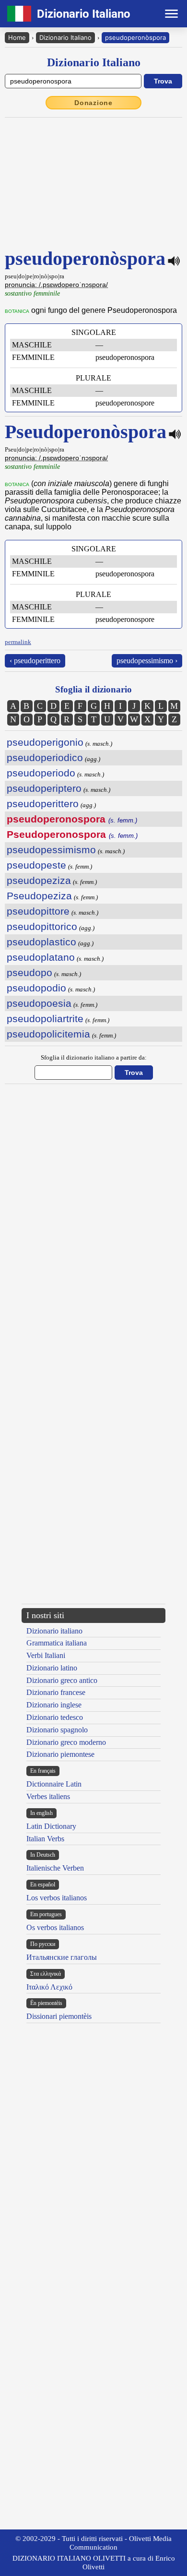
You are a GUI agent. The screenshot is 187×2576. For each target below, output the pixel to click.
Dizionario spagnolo (57, 1730)
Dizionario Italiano (65, 37)
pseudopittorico (42, 926)
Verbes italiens (48, 1796)
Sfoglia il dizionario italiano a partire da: (94, 1057)
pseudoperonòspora (135, 37)
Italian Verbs (45, 1839)
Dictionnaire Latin (54, 1784)
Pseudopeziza (39, 896)
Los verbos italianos (57, 1898)
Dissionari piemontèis (59, 2016)
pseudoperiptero (44, 788)
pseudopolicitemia (48, 1034)
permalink (18, 642)
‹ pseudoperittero (35, 661)
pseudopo (29, 972)
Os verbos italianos (55, 1927)
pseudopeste (36, 865)
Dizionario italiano (54, 1631)
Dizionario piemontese (60, 1754)
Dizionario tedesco (55, 1717)
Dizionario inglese (54, 1705)
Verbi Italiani (46, 1655)
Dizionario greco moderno (66, 1742)
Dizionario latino (52, 1668)
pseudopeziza (39, 880)
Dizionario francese (56, 1692)
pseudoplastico (41, 942)
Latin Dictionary (51, 1826)
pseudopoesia (39, 1003)
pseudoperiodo (41, 773)
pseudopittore (38, 911)
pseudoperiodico (45, 757)
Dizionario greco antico (62, 1680)
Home (17, 37)
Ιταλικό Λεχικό (49, 1987)
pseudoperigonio (45, 742)
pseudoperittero (43, 804)
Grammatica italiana (57, 1643)
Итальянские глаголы (62, 1957)
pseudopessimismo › (147, 661)
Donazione (93, 103)
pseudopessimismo (51, 850)
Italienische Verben (55, 1868)
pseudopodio (36, 988)
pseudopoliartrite (45, 1019)
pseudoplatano (41, 957)
